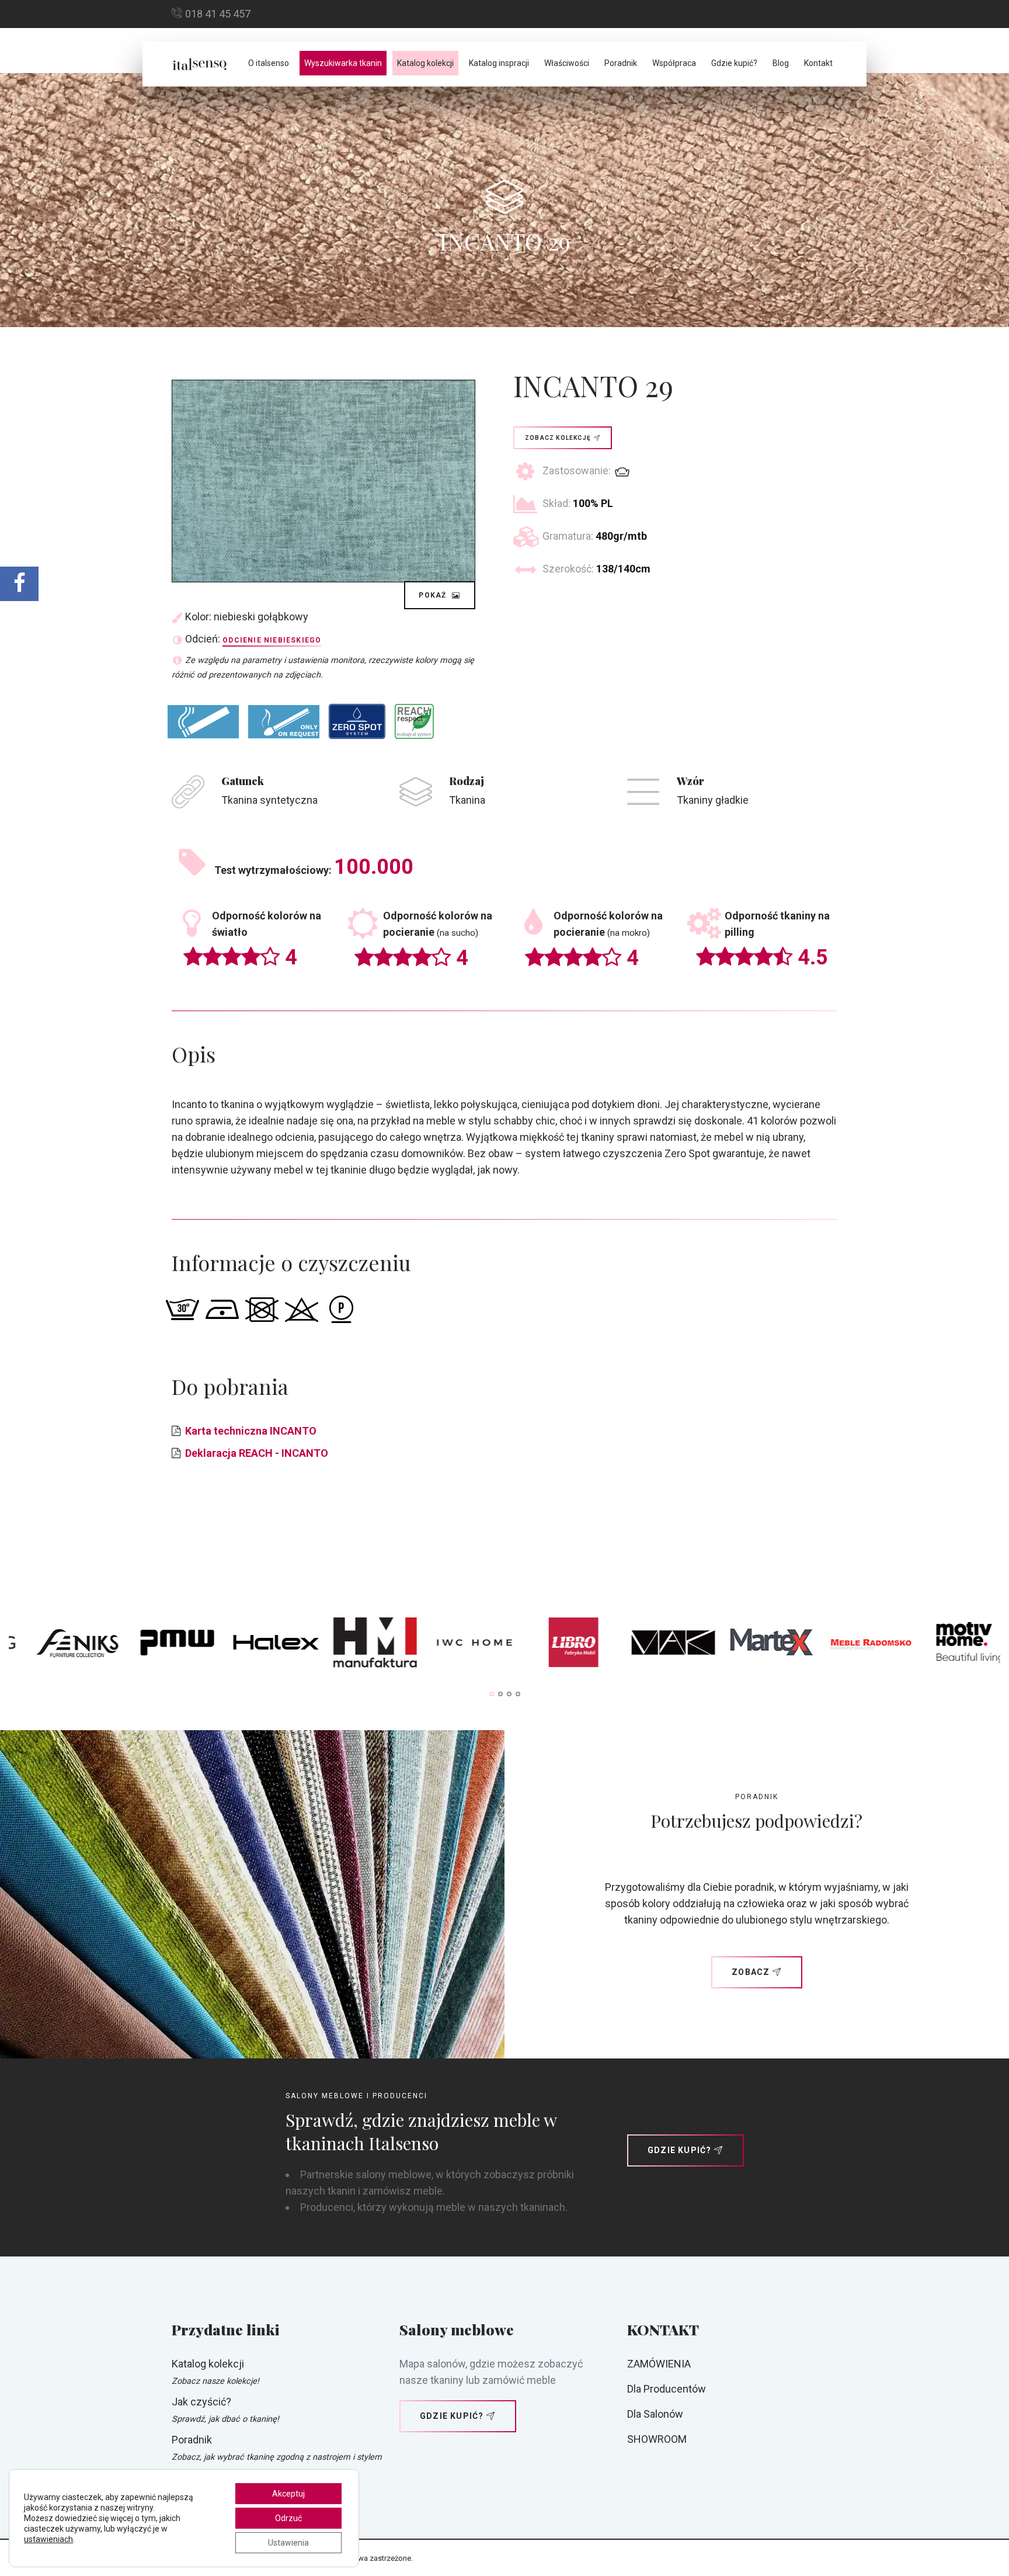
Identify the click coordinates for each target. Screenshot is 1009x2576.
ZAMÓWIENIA (659, 2364)
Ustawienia (288, 2543)
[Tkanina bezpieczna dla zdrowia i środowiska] (414, 721)
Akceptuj (288, 2494)
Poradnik (621, 63)
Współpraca (674, 63)
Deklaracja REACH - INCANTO (257, 1453)
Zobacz (751, 1972)
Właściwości (567, 63)
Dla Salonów (655, 2414)
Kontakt (818, 63)
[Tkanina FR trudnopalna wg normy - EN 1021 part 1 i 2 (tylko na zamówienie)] (284, 722)
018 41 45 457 (218, 14)
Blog (781, 63)
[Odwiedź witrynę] (86, 1645)
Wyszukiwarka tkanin (343, 63)
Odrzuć (288, 2518)
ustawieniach (48, 2539)
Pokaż (434, 595)
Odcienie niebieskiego (272, 640)
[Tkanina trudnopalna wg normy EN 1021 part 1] (203, 722)
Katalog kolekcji (425, 63)
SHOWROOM (657, 2439)
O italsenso (269, 63)
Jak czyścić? (201, 2402)
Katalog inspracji (499, 63)
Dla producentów (667, 2389)
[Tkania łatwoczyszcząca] (357, 721)
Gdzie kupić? (734, 63)
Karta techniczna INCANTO (251, 1431)
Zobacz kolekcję (558, 438)
